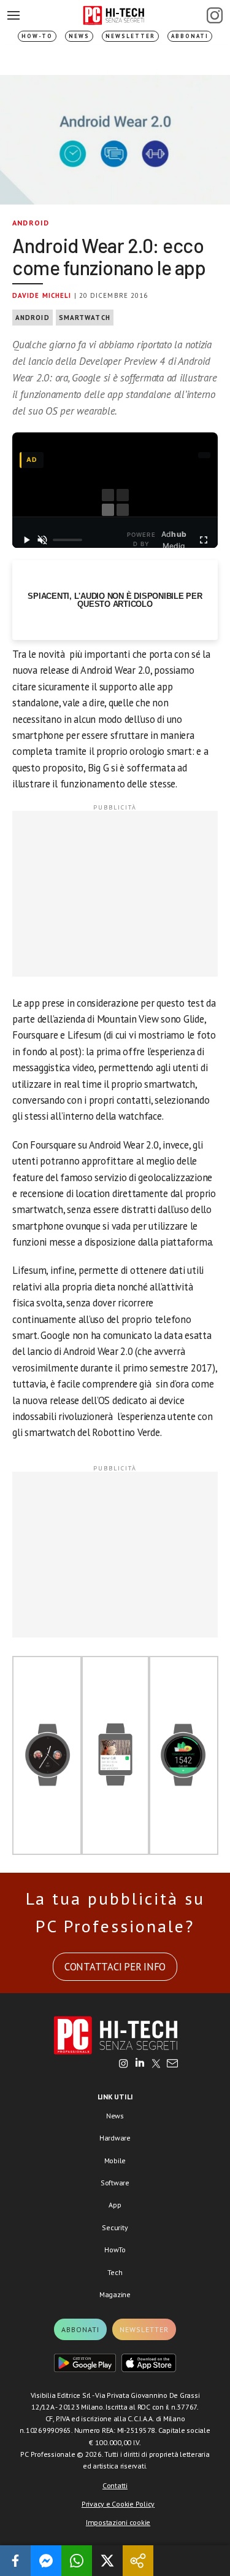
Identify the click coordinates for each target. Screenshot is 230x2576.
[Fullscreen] (204, 540)
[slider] (67, 540)
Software (115, 2183)
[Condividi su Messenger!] (46, 2561)
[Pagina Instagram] (215, 15)
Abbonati (190, 36)
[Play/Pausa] (26, 540)
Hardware (115, 2138)
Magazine (115, 2294)
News (79, 36)
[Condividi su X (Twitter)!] (107, 2561)
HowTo (115, 2250)
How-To (37, 36)
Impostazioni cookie (118, 2522)
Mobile (115, 2160)
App (115, 2205)
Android (31, 223)
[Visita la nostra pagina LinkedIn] (140, 2064)
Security (115, 2227)
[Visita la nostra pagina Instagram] (124, 2064)
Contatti (115, 2485)
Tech (115, 2272)
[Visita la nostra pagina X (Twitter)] (156, 2064)
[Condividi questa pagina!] (138, 2561)
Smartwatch (85, 318)
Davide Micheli (42, 295)
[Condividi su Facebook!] (15, 2561)
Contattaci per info (115, 1967)
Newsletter (130, 36)
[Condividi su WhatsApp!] (77, 2561)
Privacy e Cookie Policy (118, 2504)
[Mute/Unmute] (42, 540)
